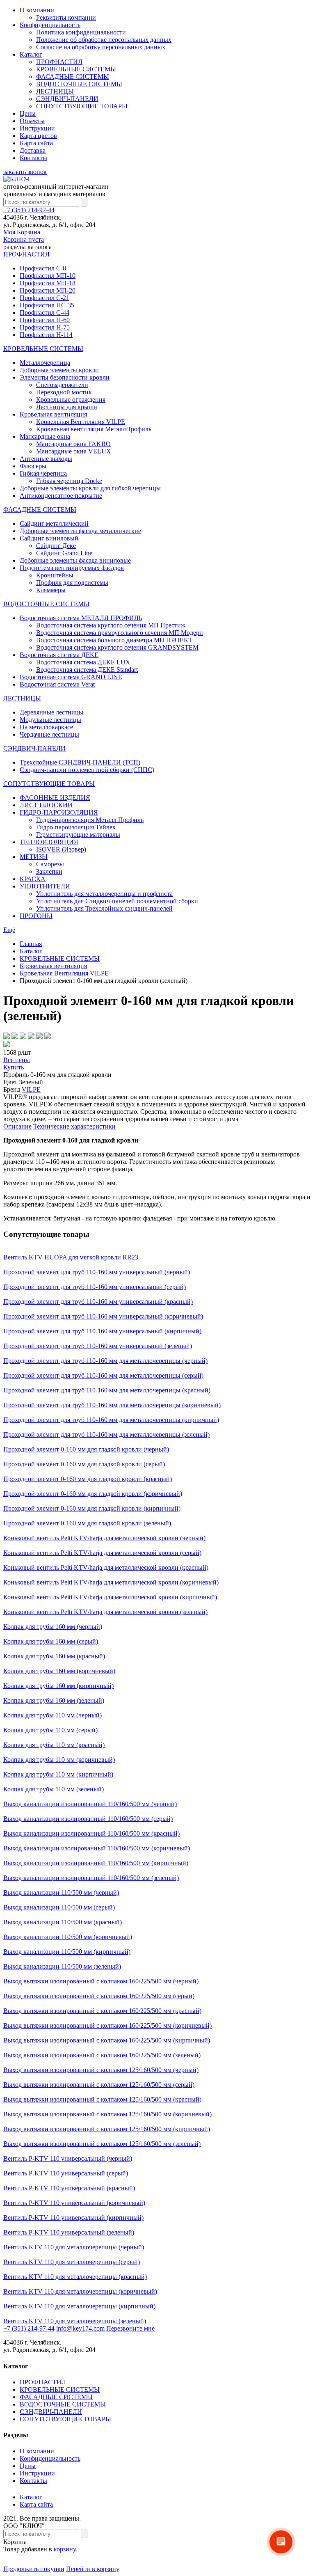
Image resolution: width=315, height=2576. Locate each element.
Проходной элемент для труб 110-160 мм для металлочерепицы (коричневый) (112, 1405)
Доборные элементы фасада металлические (80, 531)
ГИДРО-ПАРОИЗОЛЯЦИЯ (59, 812)
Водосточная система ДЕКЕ (59, 655)
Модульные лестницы (50, 720)
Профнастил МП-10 (48, 276)
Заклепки (49, 871)
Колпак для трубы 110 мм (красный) (54, 1745)
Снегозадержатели (62, 385)
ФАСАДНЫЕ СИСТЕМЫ (73, 77)
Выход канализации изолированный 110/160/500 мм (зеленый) (91, 1878)
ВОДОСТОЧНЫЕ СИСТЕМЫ (79, 84)
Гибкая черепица (43, 473)
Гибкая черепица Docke (69, 481)
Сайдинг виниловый (49, 538)
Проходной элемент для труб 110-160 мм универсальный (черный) (97, 1272)
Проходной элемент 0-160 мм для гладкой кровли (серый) (84, 1464)
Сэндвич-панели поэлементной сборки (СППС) (87, 770)
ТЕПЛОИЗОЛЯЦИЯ (49, 842)
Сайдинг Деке (56, 546)
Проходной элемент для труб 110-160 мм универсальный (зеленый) (98, 1346)
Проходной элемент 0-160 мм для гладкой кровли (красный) (88, 1479)
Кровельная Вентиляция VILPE (81, 422)
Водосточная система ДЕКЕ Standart (87, 670)
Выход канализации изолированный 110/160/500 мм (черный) (90, 1804)
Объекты (32, 121)
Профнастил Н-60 (45, 320)
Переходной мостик (64, 392)
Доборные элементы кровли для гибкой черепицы (90, 488)
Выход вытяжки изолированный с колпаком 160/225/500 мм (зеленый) (102, 2055)
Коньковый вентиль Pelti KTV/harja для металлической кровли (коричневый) (111, 1582)
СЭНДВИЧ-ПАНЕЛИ (67, 99)
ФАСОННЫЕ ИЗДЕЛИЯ (55, 798)
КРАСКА (33, 879)
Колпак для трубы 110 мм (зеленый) (54, 1789)
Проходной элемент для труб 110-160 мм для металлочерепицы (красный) (107, 1390)
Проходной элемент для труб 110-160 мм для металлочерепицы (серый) (103, 1375)
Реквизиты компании (66, 17)
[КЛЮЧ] (16, 179)
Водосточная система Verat (57, 684)
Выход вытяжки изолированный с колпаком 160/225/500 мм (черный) (101, 1981)
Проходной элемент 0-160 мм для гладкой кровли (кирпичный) (92, 1508)
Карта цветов (38, 136)
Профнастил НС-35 (47, 305)
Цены (28, 113)
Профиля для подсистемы (72, 583)
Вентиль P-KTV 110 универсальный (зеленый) (69, 2232)
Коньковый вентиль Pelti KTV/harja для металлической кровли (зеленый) (105, 1612)
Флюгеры (33, 466)
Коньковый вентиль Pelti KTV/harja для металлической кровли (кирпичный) (110, 1597)
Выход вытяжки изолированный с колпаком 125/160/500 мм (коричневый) (107, 2114)
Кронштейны (55, 575)
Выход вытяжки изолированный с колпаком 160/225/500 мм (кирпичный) (107, 2040)
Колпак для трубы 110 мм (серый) (50, 1730)
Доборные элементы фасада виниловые (75, 560)
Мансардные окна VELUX (74, 451)
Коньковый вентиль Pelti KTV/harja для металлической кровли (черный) (104, 1538)
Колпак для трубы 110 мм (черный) (52, 1715)
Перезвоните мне (130, 2328)
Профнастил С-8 (43, 268)
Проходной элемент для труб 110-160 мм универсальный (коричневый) (103, 1316)
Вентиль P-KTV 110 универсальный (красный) (69, 2188)
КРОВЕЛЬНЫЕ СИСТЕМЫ (76, 69)
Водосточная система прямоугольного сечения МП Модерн (120, 633)
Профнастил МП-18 (48, 283)
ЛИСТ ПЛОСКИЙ (46, 805)
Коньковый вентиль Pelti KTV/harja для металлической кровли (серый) (102, 1553)
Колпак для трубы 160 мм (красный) (54, 1656)
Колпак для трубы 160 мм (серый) (51, 1641)
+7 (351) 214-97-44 (29, 210)
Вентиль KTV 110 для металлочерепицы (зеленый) (75, 2321)
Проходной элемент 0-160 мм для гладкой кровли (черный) (86, 1449)
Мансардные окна (45, 436)
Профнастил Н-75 (45, 327)
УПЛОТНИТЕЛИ (45, 886)
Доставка (33, 150)
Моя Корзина (24, 236)
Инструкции (37, 128)
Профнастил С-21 (45, 298)
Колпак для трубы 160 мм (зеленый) (54, 1700)
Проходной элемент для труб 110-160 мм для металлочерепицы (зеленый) (106, 1435)
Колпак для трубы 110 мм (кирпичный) (58, 1774)
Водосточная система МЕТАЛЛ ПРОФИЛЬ (81, 618)
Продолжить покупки (34, 2569)
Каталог (31, 54)
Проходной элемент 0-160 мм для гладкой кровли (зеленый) (87, 1523)
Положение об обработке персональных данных (104, 40)
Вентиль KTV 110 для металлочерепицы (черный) (74, 2247)
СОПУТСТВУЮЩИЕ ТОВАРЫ (82, 106)
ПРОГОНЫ (36, 916)
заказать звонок (25, 172)
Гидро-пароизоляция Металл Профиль (90, 820)
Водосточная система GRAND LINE (71, 677)
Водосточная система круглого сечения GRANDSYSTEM (117, 647)
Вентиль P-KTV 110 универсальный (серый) (66, 2173)
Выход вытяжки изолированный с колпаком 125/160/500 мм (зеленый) (102, 2144)
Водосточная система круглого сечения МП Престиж (111, 625)
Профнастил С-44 (45, 313)
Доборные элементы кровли (59, 370)
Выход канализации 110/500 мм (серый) (59, 1907)
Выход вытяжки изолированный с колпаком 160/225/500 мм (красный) (102, 2011)
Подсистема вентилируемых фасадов (72, 568)
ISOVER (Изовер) (61, 849)
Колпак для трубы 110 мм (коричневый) (59, 1760)
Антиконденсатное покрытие (61, 496)
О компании (37, 10)
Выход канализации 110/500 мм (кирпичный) (67, 1952)
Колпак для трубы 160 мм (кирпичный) (58, 1686)
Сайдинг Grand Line (64, 553)
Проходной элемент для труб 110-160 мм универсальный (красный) (98, 1302)
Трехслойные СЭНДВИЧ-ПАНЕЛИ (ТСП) (80, 762)
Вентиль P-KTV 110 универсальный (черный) (68, 2158)
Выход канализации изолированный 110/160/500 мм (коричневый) (97, 1848)
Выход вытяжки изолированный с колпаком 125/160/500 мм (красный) (102, 2099)
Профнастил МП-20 (48, 290)
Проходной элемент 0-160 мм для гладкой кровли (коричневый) (93, 1494)
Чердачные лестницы (49, 734)
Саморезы (50, 864)
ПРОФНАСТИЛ (59, 62)
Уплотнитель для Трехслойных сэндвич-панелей (104, 908)
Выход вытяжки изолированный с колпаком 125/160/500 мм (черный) (101, 2070)
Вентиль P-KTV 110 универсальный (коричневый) (74, 2203)
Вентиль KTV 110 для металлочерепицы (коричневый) (80, 2291)
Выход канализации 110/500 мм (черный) (61, 1893)
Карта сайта (36, 143)
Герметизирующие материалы (78, 835)
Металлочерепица (45, 363)
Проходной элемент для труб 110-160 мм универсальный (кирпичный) (102, 1331)
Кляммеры (51, 590)
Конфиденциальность (50, 25)
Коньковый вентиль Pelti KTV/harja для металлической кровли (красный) (106, 1567)
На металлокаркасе (46, 727)
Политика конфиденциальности (81, 32)
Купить (14, 1067)
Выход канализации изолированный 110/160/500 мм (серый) (88, 1819)
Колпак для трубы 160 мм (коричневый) (59, 1671)
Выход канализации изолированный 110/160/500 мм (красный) (91, 1833)
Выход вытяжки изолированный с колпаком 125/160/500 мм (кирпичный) (107, 2129)
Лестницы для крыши (67, 407)
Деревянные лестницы (51, 712)
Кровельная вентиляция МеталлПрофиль (94, 429)
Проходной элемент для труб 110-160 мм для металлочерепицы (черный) (105, 1361)
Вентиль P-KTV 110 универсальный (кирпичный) (73, 2218)
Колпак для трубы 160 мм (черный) (53, 1627)
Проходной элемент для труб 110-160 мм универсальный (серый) (95, 1287)
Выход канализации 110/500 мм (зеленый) (62, 1966)
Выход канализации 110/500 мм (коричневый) (68, 1937)
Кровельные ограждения (71, 400)
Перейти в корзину (93, 2569)
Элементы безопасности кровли (65, 377)
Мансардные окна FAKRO (73, 444)
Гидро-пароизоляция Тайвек (76, 827)
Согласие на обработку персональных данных (101, 47)
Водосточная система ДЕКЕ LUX (83, 662)
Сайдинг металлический (54, 523)
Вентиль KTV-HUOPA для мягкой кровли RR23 (71, 1257)
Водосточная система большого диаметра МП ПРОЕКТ (114, 640)
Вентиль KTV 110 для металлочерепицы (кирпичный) (79, 2306)
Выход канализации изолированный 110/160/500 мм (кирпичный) (96, 1863)
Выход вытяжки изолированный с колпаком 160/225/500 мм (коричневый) (107, 2025)
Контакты (33, 158)
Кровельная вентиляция (53, 414)
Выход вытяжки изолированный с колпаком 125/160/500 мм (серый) (99, 2085)
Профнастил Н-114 (46, 335)
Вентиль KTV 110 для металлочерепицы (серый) (72, 2262)
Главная (31, 944)
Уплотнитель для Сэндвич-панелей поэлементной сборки (117, 901)
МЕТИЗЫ (34, 857)
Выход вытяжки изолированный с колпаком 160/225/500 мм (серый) (99, 1996)
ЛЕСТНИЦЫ (55, 91)
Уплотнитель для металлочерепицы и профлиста (104, 894)
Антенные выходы (46, 459)
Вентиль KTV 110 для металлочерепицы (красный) (75, 2277)
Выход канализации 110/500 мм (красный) (63, 1922)
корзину (65, 2549)
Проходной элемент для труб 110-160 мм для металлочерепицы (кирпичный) (111, 1420)
